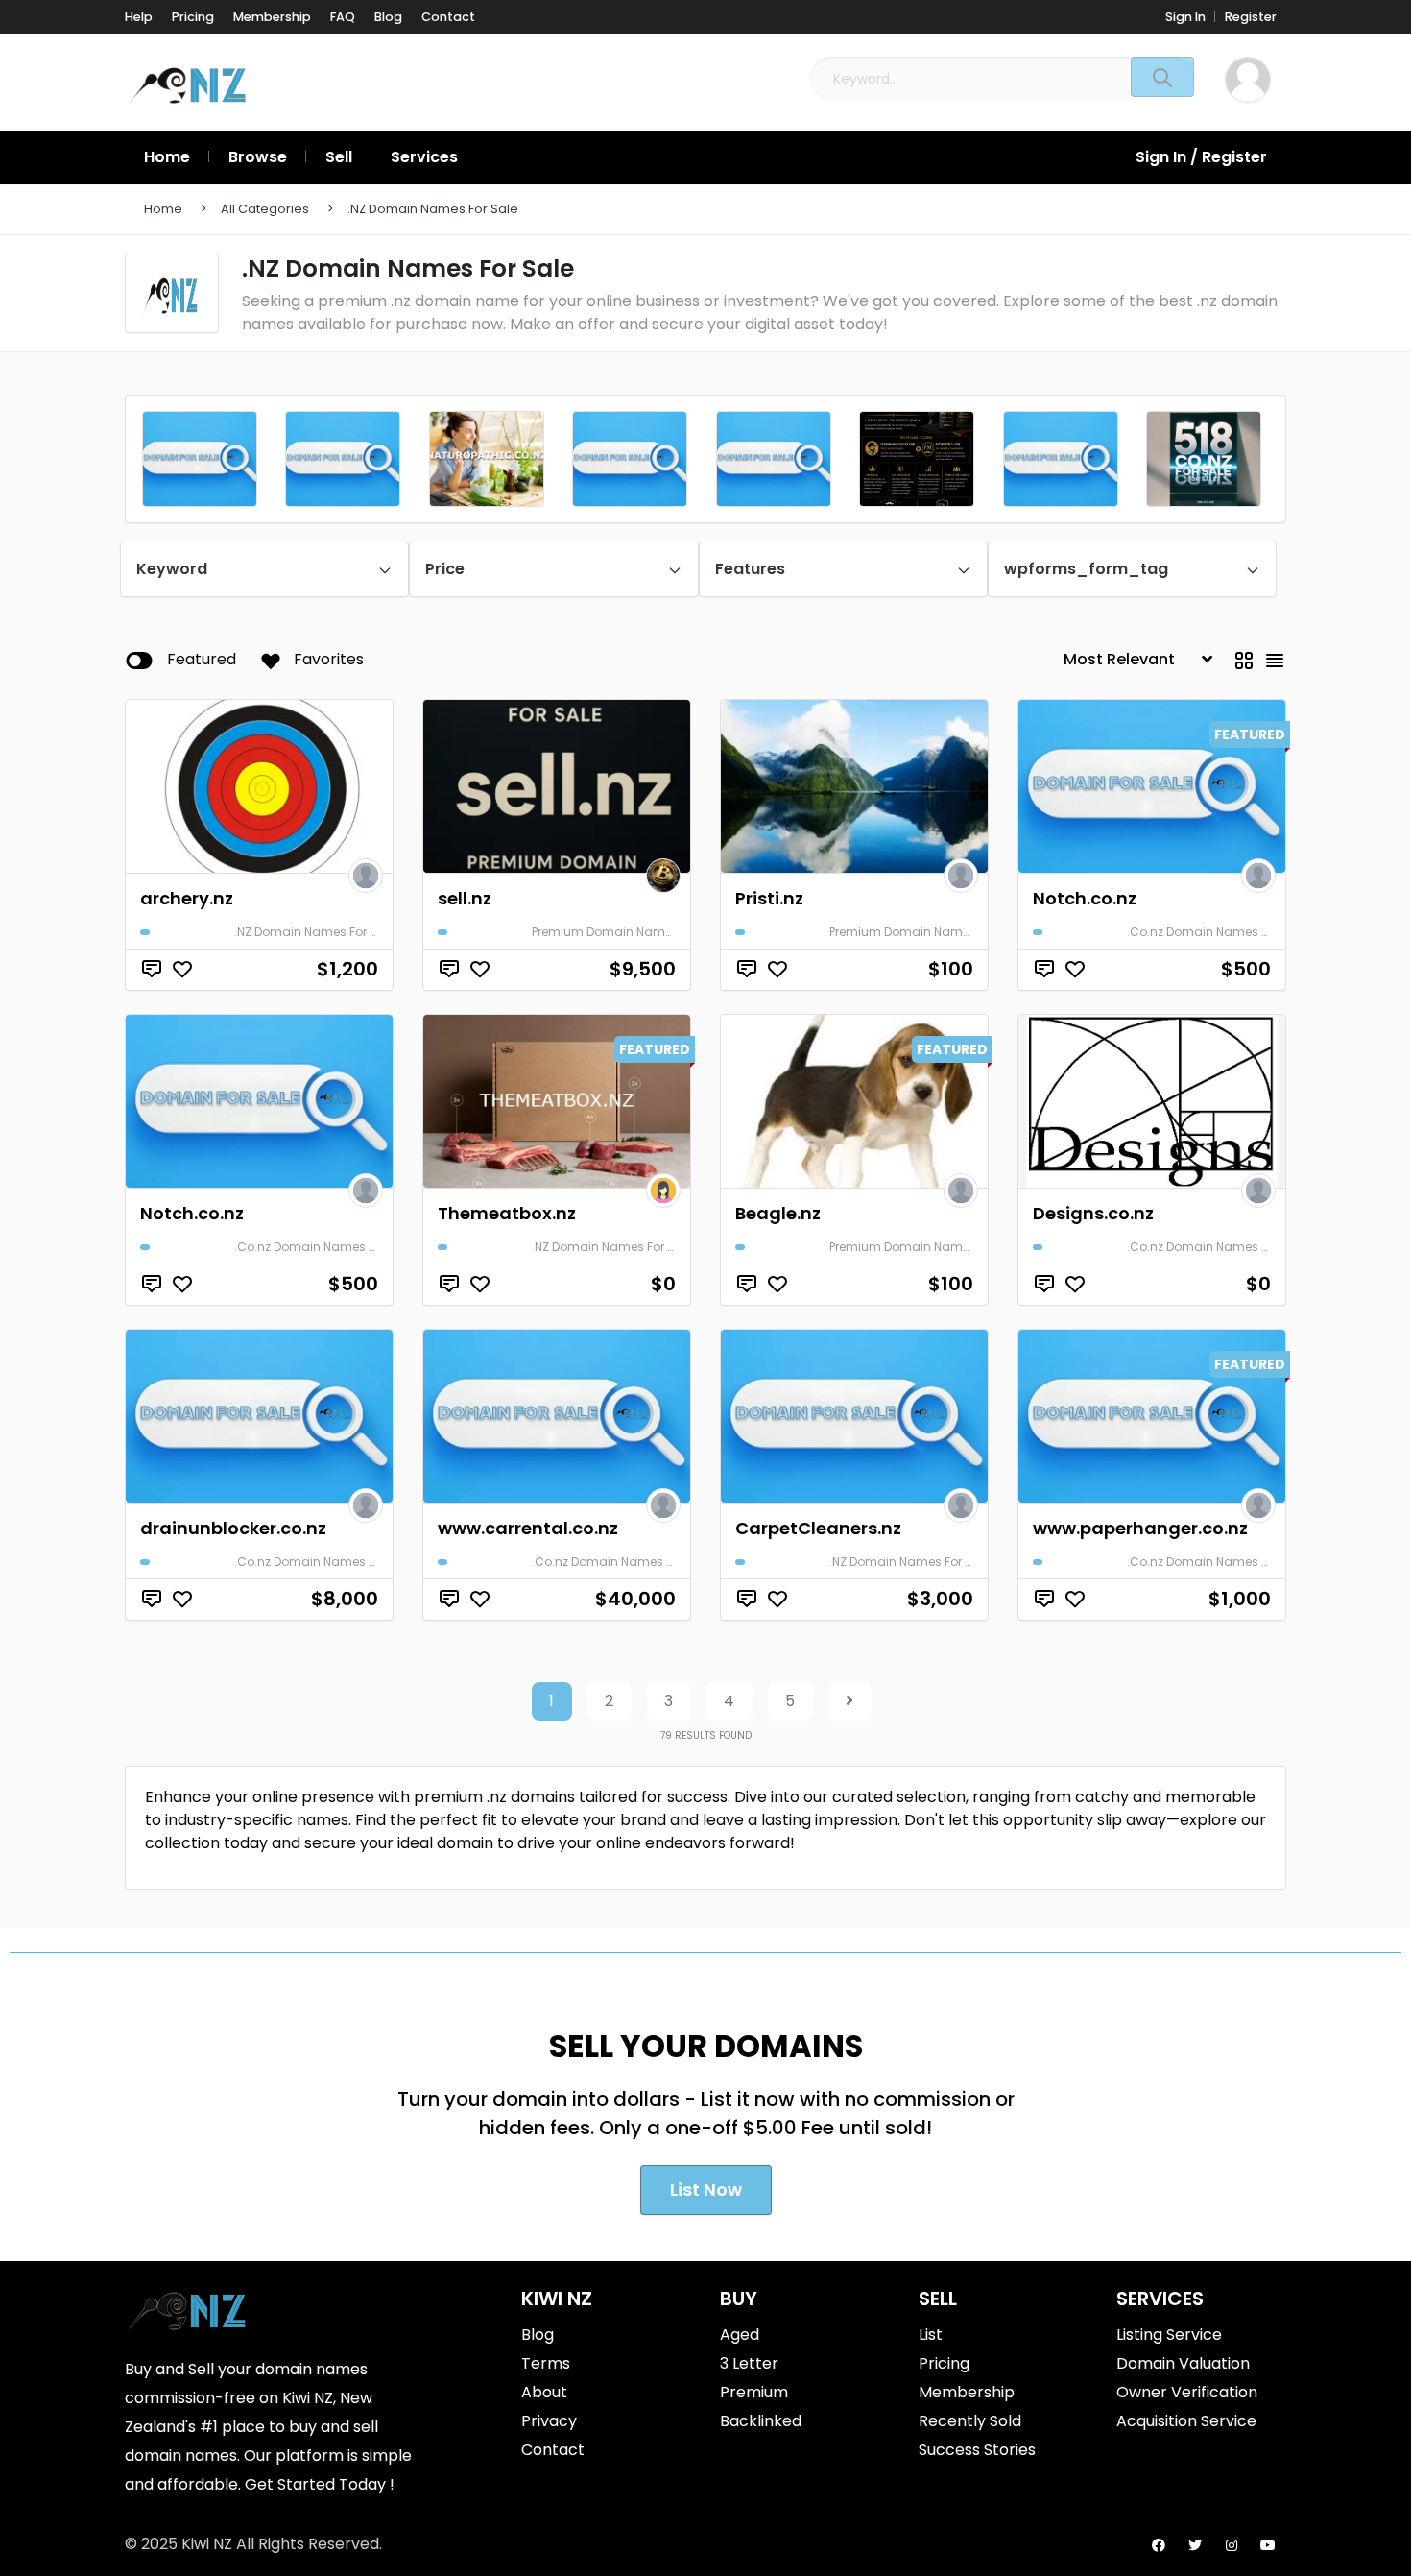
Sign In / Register (1201, 157)
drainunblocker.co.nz (233, 1528)
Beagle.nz (778, 1213)
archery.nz (187, 898)
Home (163, 209)
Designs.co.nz (1093, 1213)
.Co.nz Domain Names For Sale (1217, 932)
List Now (706, 2190)
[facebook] (1159, 2545)
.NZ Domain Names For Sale (433, 209)
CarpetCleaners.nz (818, 1528)
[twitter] (1195, 2545)
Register (1251, 17)
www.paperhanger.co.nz (1140, 1528)
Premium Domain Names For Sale (630, 932)
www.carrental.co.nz (528, 1528)
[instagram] (1232, 2545)
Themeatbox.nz (507, 1213)
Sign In (1185, 17)
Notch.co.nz (1085, 898)
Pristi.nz (769, 898)
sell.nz (465, 898)
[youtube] (1268, 2545)
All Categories (265, 209)
